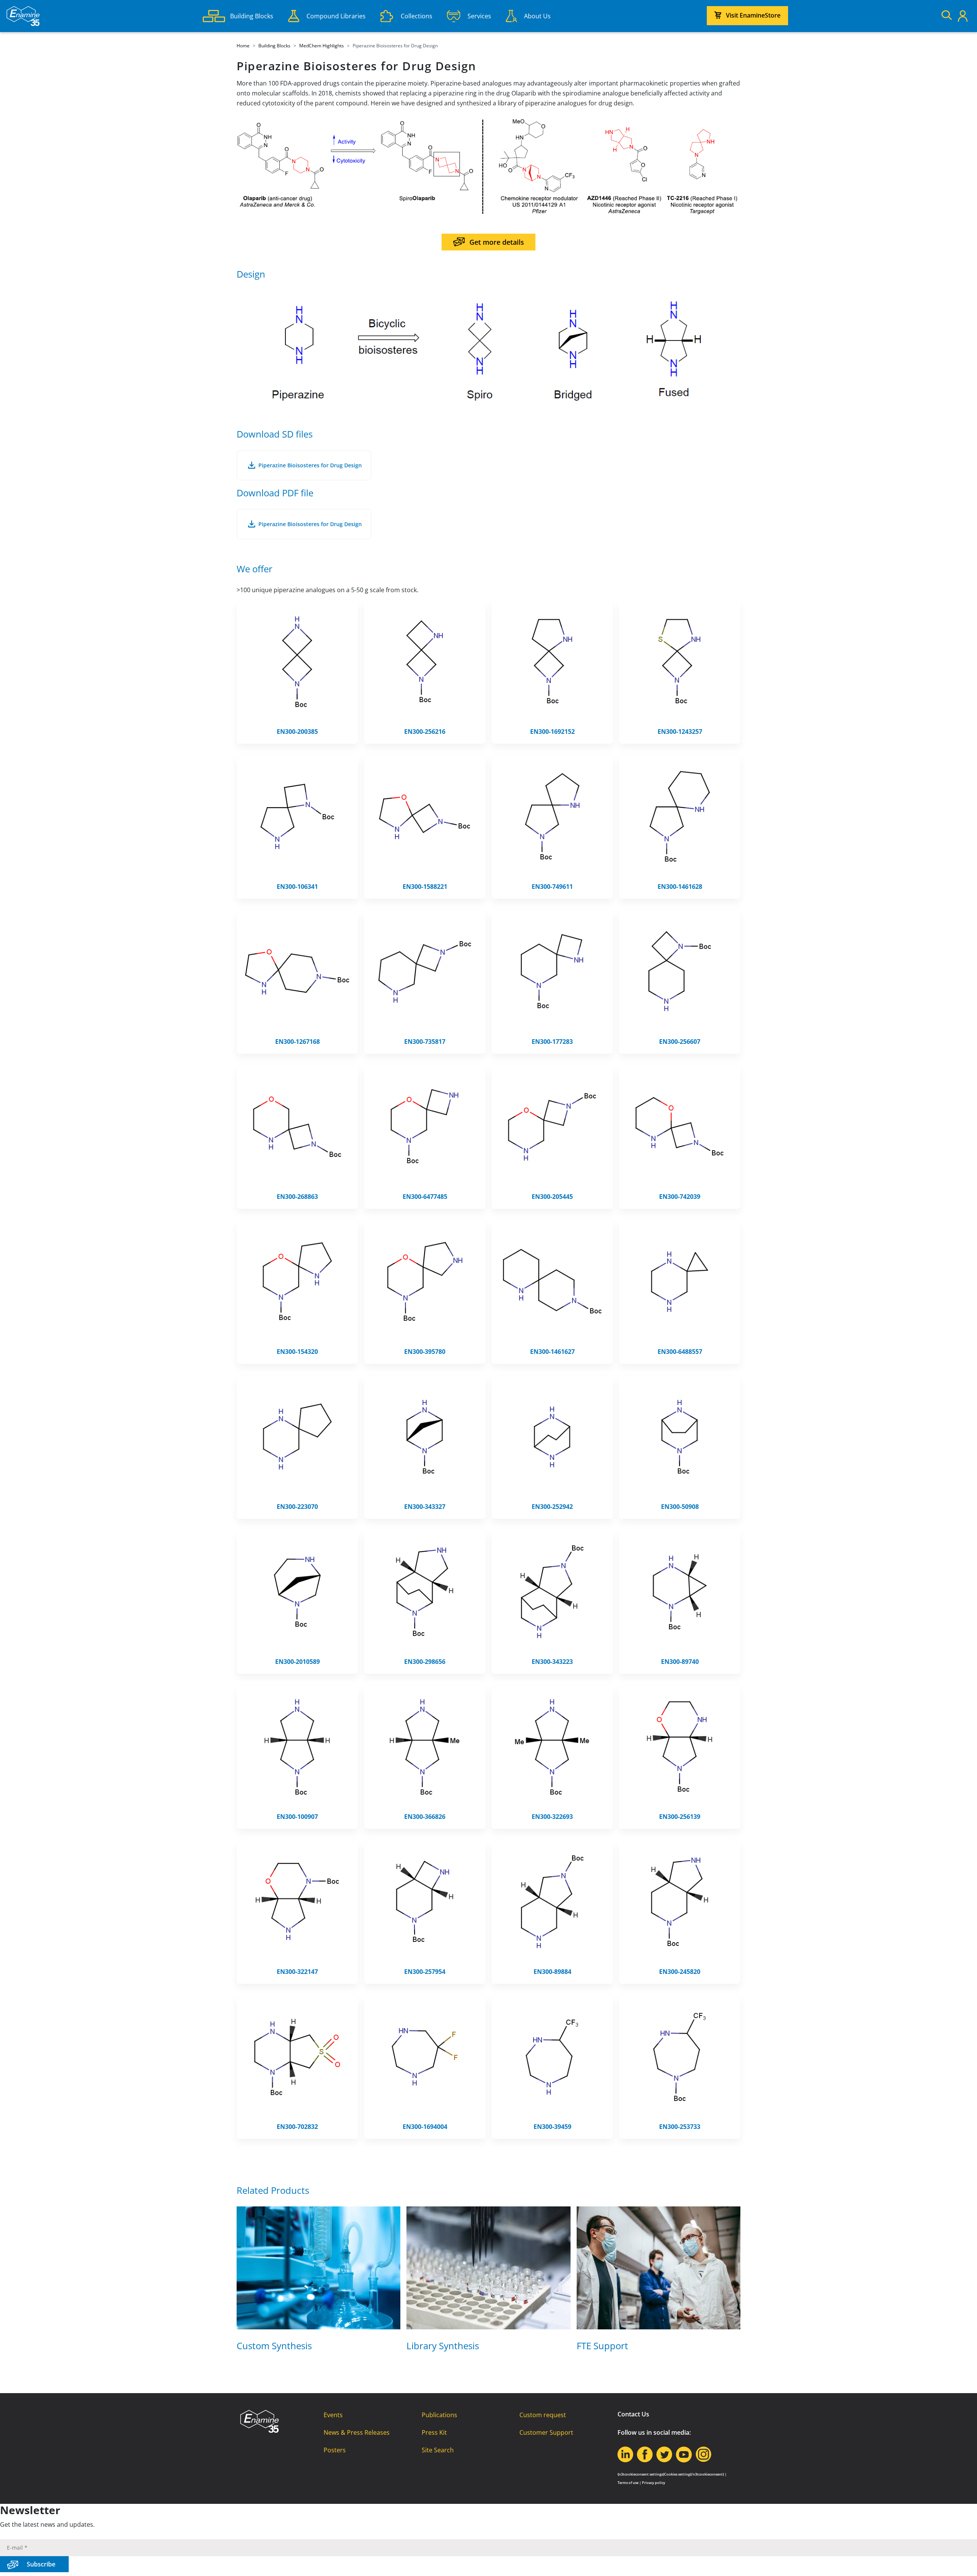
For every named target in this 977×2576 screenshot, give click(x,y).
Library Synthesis (443, 2346)
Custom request (543, 2415)
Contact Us (633, 2414)
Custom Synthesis (274, 2346)
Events (333, 2415)
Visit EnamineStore (753, 15)
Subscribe (41, 2564)
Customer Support (546, 2432)
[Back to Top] (962, 2561)
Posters (335, 2450)
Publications (439, 2415)
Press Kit (434, 2432)
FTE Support (602, 2346)
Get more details (497, 242)
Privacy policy (654, 2483)
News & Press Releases (357, 2432)
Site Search (438, 2450)
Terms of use (628, 2483)
